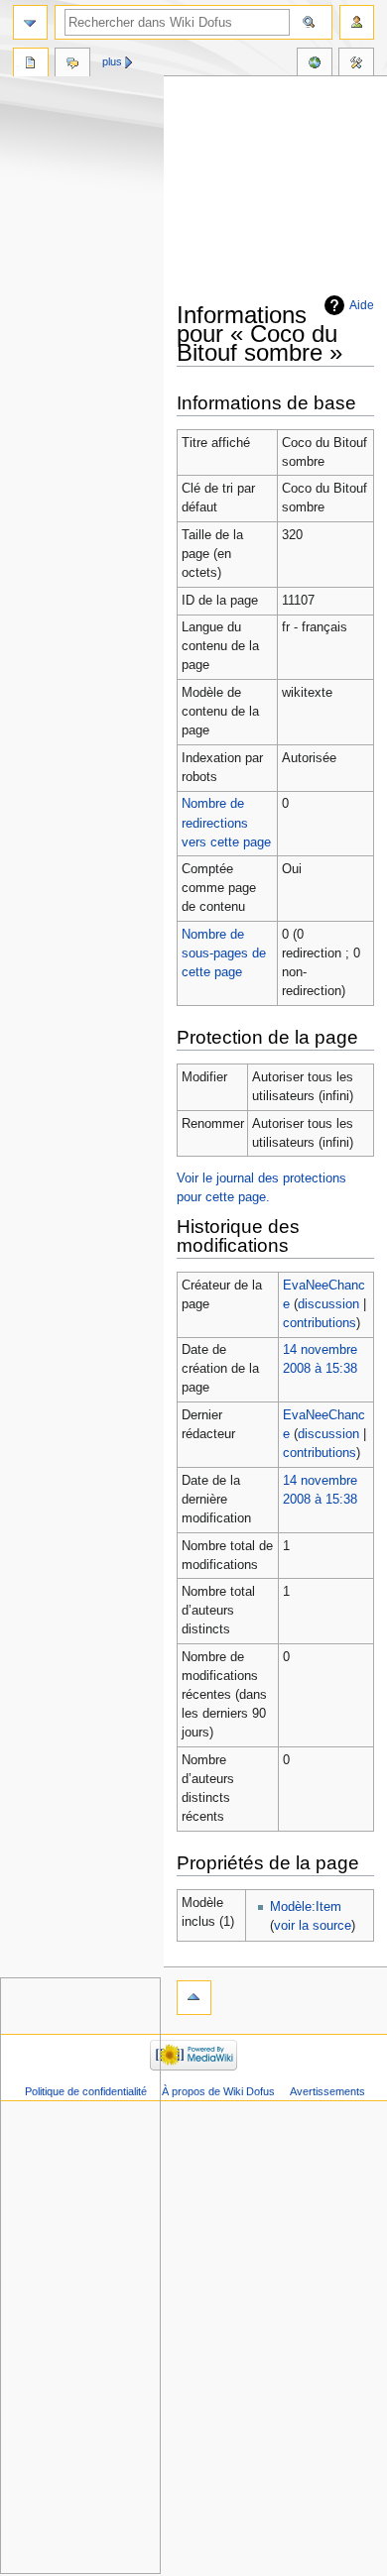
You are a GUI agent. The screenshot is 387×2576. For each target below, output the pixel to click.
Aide (362, 305)
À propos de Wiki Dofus (218, 2091)
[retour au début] (194, 1998)
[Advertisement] (282, 190)
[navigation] (30, 22)
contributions (320, 1323)
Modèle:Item (306, 1907)
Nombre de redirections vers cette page (226, 823)
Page (31, 64)
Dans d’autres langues (315, 64)
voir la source (313, 1926)
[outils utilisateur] (357, 22)
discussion (328, 1304)
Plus (112, 61)
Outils (356, 64)
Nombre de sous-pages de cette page (224, 953)
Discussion (72, 64)
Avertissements (327, 2091)
